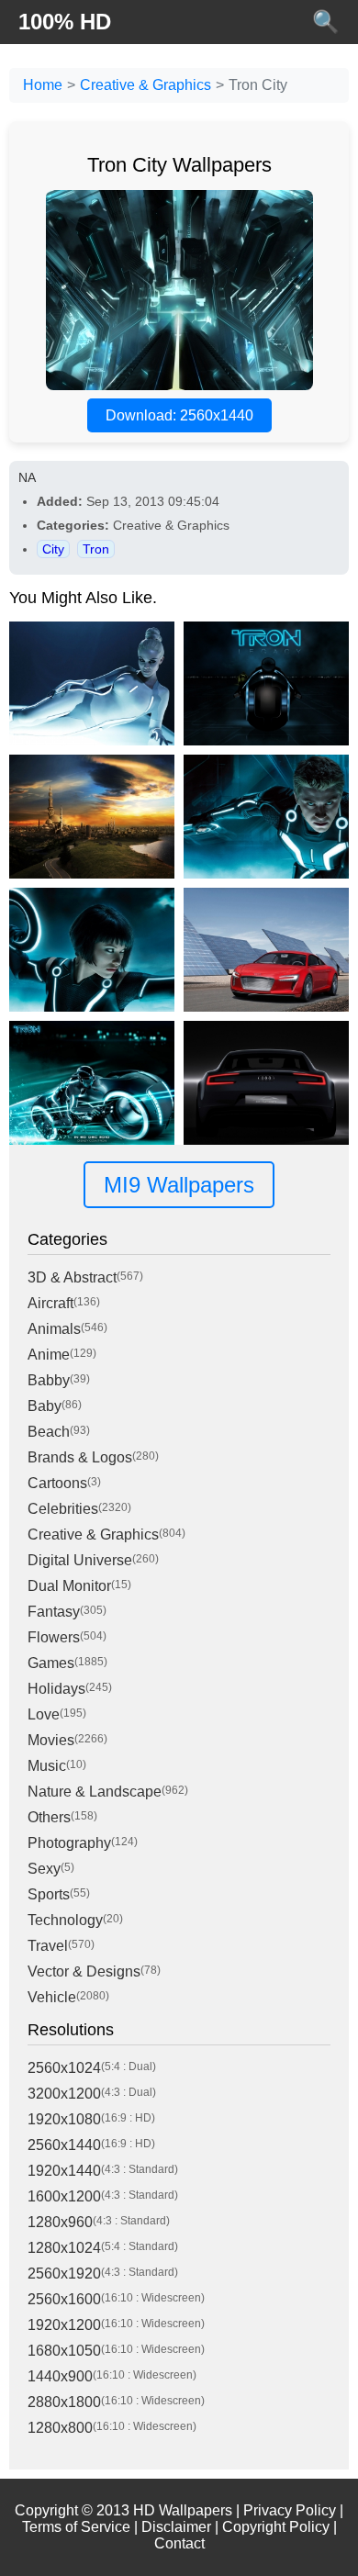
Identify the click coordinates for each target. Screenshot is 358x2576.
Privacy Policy (290, 2510)
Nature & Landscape (95, 1792)
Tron (96, 549)
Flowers (54, 1637)
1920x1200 (64, 2325)
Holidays (56, 1689)
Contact (179, 2543)
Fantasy (54, 1612)
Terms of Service (76, 2527)
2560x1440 (64, 2145)
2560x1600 (64, 2299)
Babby (49, 1380)
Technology (65, 1920)
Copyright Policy (276, 2527)
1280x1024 (64, 2248)
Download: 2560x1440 (179, 415)
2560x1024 (64, 2068)
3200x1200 (64, 2094)
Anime (49, 1355)
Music (47, 1766)
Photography (69, 1843)
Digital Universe (80, 1560)
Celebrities (63, 1509)
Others (49, 1817)
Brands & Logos (80, 1457)
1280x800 (60, 2428)
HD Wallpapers (183, 2510)
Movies (51, 1740)
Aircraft (50, 1303)
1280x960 (60, 2222)
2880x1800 (64, 2402)
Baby (45, 1406)
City (53, 549)
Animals (54, 1329)
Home (43, 85)
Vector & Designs (84, 1971)
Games (51, 1663)
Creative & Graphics (145, 85)
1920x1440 (64, 2171)
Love (44, 1714)
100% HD (65, 22)
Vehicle (52, 1997)
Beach (49, 1432)
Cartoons (57, 1483)
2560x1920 (64, 2274)
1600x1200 (64, 2196)
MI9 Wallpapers (179, 1185)
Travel (48, 1946)
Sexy (44, 1869)
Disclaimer (176, 2527)
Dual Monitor (69, 1586)
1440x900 (60, 2376)
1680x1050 (64, 2351)
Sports (49, 1894)
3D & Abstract (72, 1277)
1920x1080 (64, 2119)
